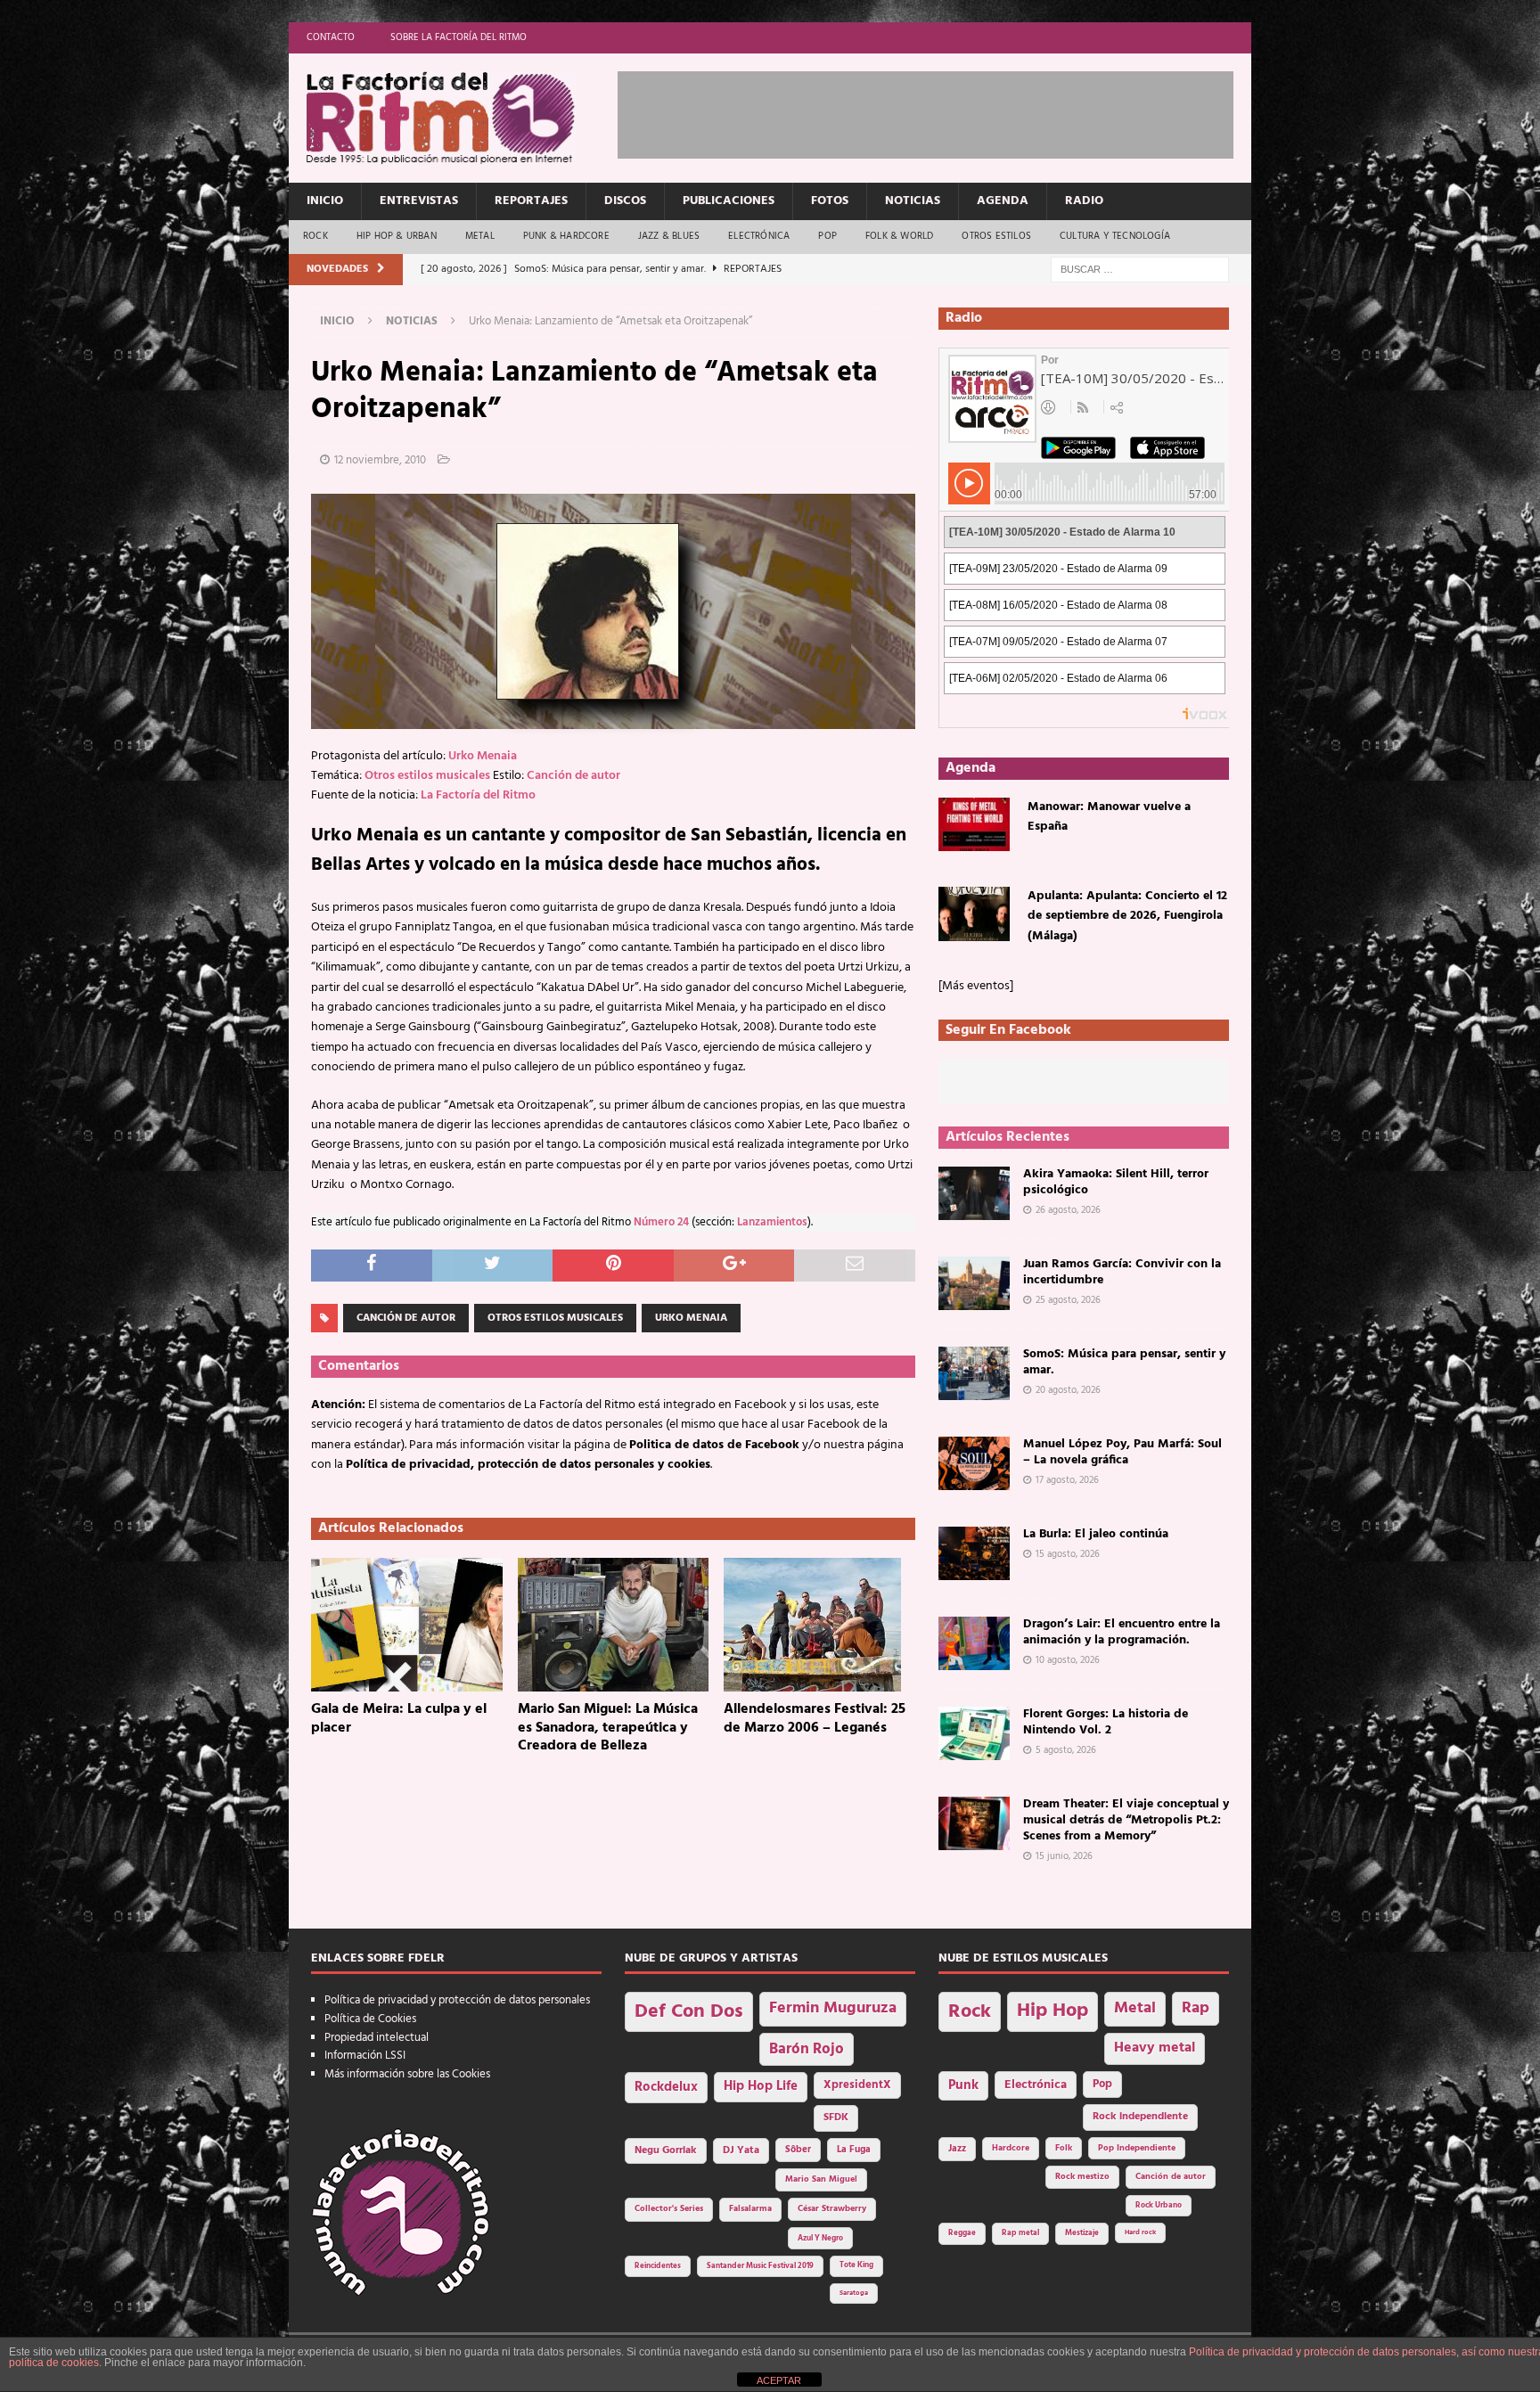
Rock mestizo (1082, 2177)
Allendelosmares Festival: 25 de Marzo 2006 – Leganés (815, 1719)
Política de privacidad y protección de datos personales (457, 2000)
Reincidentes (658, 2266)
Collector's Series (669, 2209)
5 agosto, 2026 (1066, 1750)
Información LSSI (365, 2056)
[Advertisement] (942, 111)
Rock (315, 236)
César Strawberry (832, 2209)
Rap (1196, 2008)
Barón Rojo (807, 2049)
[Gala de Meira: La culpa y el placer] (407, 1625)
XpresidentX (857, 2085)
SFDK (836, 2118)
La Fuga (854, 2150)
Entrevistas (419, 201)
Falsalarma (750, 2209)
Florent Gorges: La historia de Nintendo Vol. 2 (1106, 1722)
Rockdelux (666, 2087)
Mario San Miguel (821, 2179)
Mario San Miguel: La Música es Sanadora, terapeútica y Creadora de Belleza (608, 1728)
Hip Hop (1053, 2011)
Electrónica (759, 236)
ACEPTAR (779, 2380)
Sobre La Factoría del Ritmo (459, 37)
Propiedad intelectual (377, 2038)
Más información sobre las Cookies (407, 2074)
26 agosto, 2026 (1068, 1210)
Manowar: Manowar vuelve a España (1109, 817)
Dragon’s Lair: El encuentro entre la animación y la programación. (1122, 1632)
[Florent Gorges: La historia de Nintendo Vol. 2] (974, 1733)
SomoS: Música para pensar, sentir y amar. (1124, 1362)
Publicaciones (729, 201)
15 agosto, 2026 (1068, 1554)
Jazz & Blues (669, 236)
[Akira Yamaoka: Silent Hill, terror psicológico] (974, 1193)
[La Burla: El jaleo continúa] (974, 1553)
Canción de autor (573, 776)
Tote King (856, 2265)
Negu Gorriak (666, 2150)
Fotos (830, 201)
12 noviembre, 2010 (380, 460)
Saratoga (854, 2293)
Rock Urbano (1159, 2205)
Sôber (798, 2150)
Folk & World (899, 236)
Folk (1064, 2148)
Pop (827, 236)
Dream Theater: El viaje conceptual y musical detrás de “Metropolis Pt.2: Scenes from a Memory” (1126, 1820)
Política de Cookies (370, 2019)
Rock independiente (1140, 2117)
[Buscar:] (1140, 270)
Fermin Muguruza (833, 2008)
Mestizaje (1082, 2233)
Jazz (957, 2149)
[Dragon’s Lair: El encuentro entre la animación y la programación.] (974, 1643)
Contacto (331, 37)
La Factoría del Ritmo (478, 795)
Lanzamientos (772, 1223)
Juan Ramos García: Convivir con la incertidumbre (1122, 1272)
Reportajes (531, 201)
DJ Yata (741, 2150)
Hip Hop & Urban (397, 236)
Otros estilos (996, 236)
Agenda (1003, 201)
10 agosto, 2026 (1068, 1660)
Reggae (962, 2233)
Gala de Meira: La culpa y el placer (399, 1719)
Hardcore (1011, 2148)
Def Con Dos (689, 2012)
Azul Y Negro (820, 2238)
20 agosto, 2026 (1068, 1390)
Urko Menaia (483, 756)
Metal (480, 236)
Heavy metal (1155, 2048)
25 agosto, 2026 (1068, 1300)
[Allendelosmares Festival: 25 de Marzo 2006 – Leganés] (819, 1625)
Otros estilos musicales (427, 776)
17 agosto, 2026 (1067, 1480)
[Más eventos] (976, 986)
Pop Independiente (1137, 2148)
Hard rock (1140, 2232)
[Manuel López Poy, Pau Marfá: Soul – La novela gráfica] (974, 1463)
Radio (1084, 201)
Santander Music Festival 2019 (760, 2266)
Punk (963, 2085)
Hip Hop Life (761, 2087)
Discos (625, 201)
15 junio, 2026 (1064, 1856)
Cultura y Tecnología (1115, 236)
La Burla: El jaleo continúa (1096, 1534)
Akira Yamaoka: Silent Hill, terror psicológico (1116, 1182)
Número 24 (661, 1223)
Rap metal (1020, 2233)
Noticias (913, 201)
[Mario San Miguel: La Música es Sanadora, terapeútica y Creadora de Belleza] (614, 1625)
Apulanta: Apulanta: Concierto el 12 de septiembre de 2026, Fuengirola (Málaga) (1127, 916)
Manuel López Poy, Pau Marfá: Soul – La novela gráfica (1122, 1452)
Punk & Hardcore (566, 236)
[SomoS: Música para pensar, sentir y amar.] (974, 1373)
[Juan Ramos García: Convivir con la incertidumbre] (974, 1283)
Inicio (325, 201)
